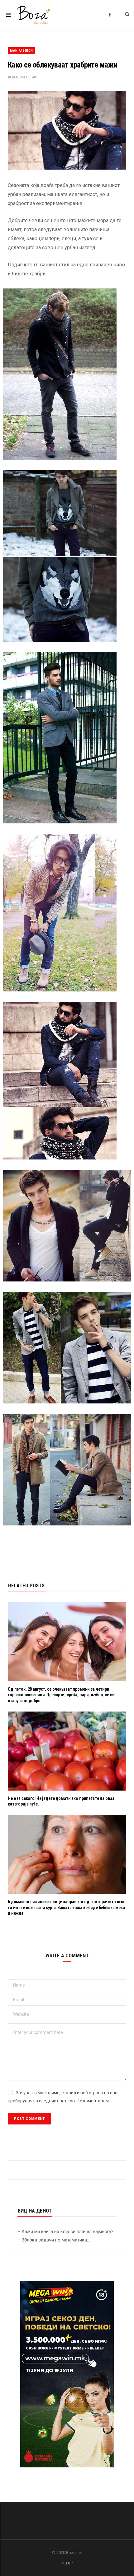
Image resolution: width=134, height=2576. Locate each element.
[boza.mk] (33, 15)
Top (69, 2563)
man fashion (22, 51)
